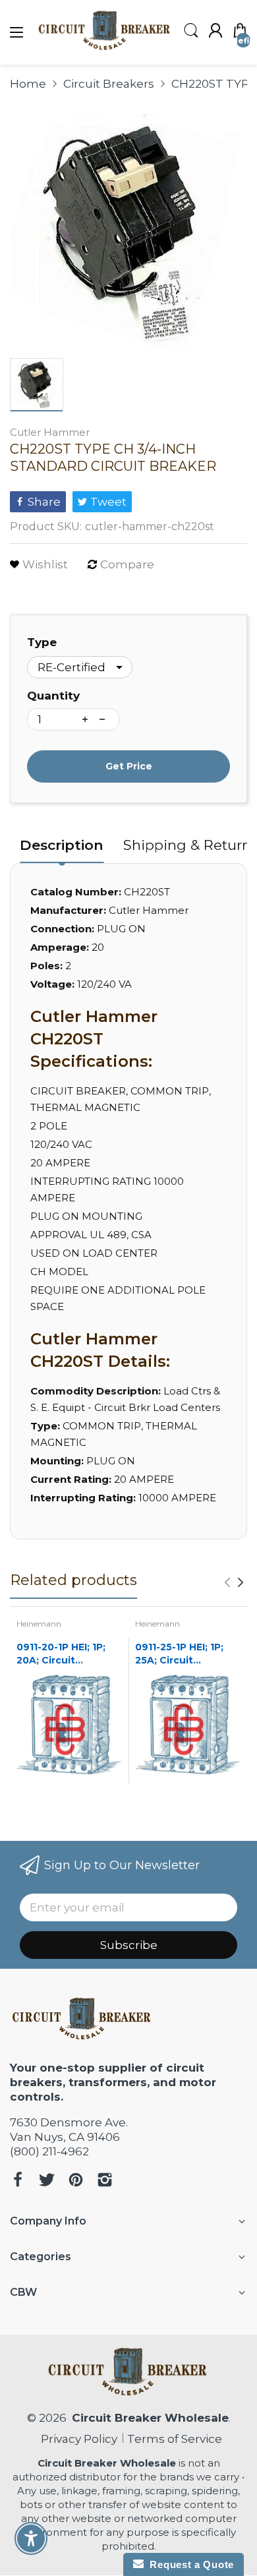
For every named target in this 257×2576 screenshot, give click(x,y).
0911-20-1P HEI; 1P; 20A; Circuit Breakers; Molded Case (61, 1654)
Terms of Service (175, 2439)
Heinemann (39, 1624)
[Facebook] (18, 2181)
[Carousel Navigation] (234, 1582)
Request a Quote (189, 2564)
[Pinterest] (76, 2181)
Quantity (53, 696)
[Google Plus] (105, 2181)
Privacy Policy (76, 2439)
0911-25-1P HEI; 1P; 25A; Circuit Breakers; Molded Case (179, 1654)
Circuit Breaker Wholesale (150, 2418)
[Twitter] (47, 2181)
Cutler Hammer (50, 432)
